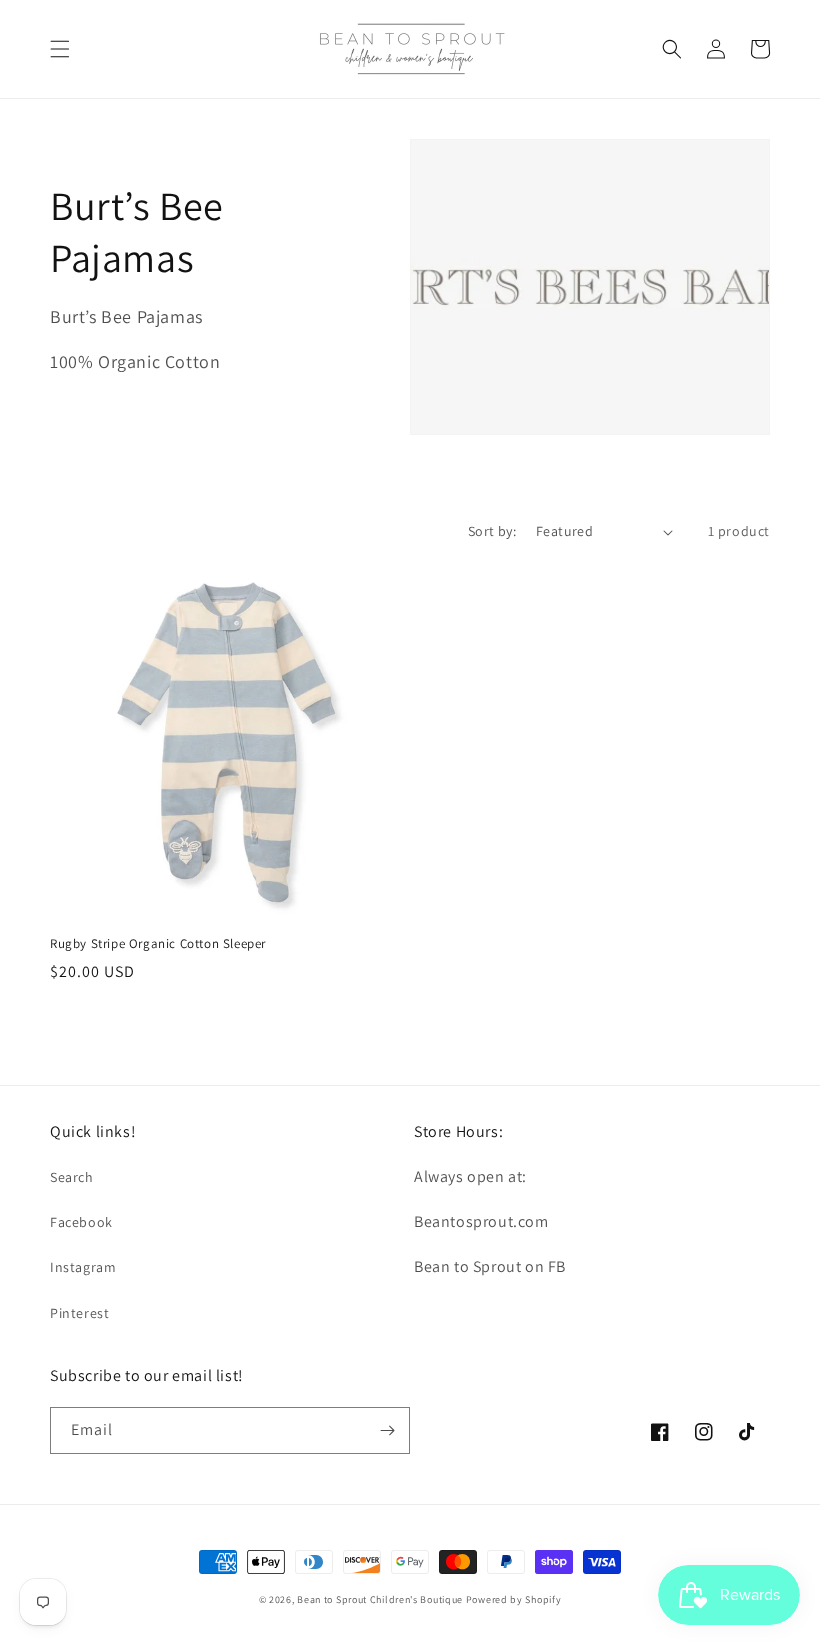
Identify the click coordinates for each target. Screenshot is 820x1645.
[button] (60, 49)
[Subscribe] (387, 1430)
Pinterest (79, 1313)
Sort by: (492, 531)
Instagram (83, 1267)
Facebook (81, 1222)
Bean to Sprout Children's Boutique (380, 1599)
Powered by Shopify (514, 1599)
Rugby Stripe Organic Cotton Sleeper (158, 944)
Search (72, 1177)
